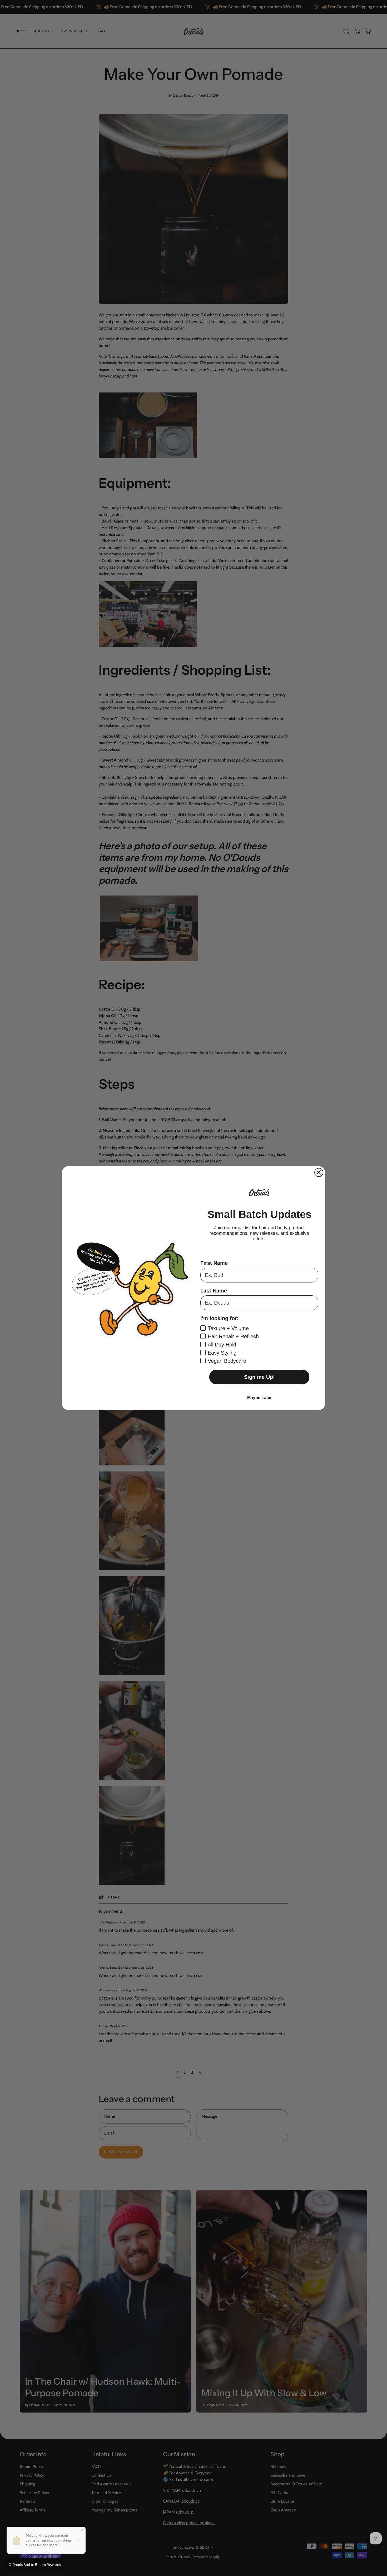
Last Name (214, 1291)
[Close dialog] (319, 1172)
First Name (214, 1263)
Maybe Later (259, 1398)
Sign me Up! (259, 1377)
